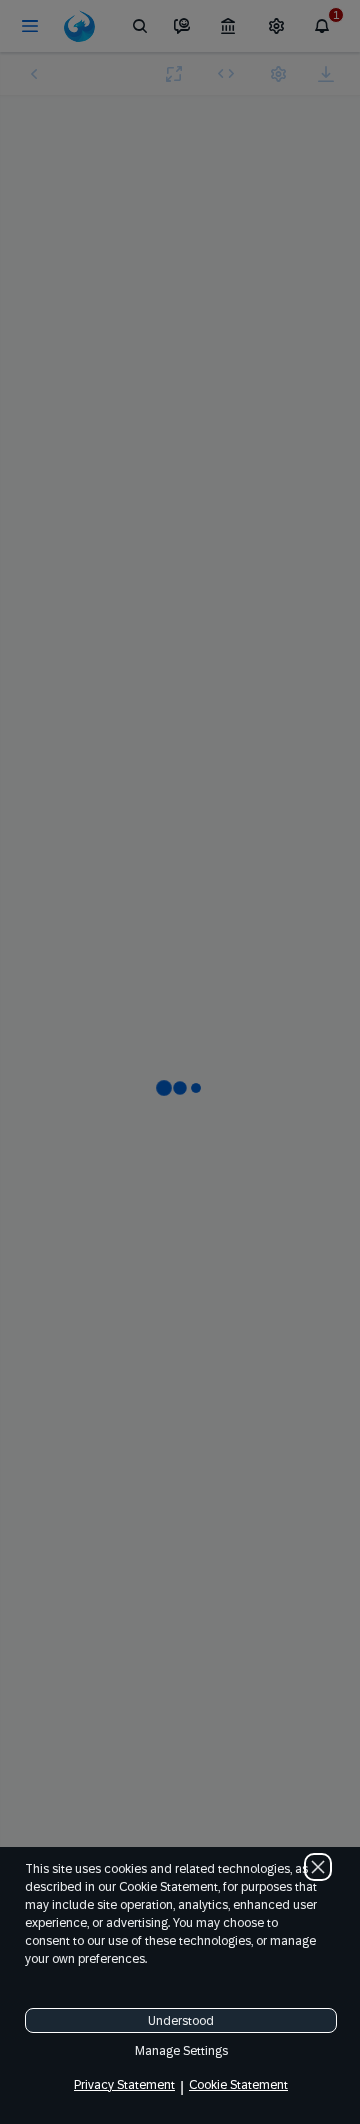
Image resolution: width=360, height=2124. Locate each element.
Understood (181, 2021)
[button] (318, 1867)
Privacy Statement (124, 2085)
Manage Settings (181, 2051)
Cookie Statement (238, 2085)
